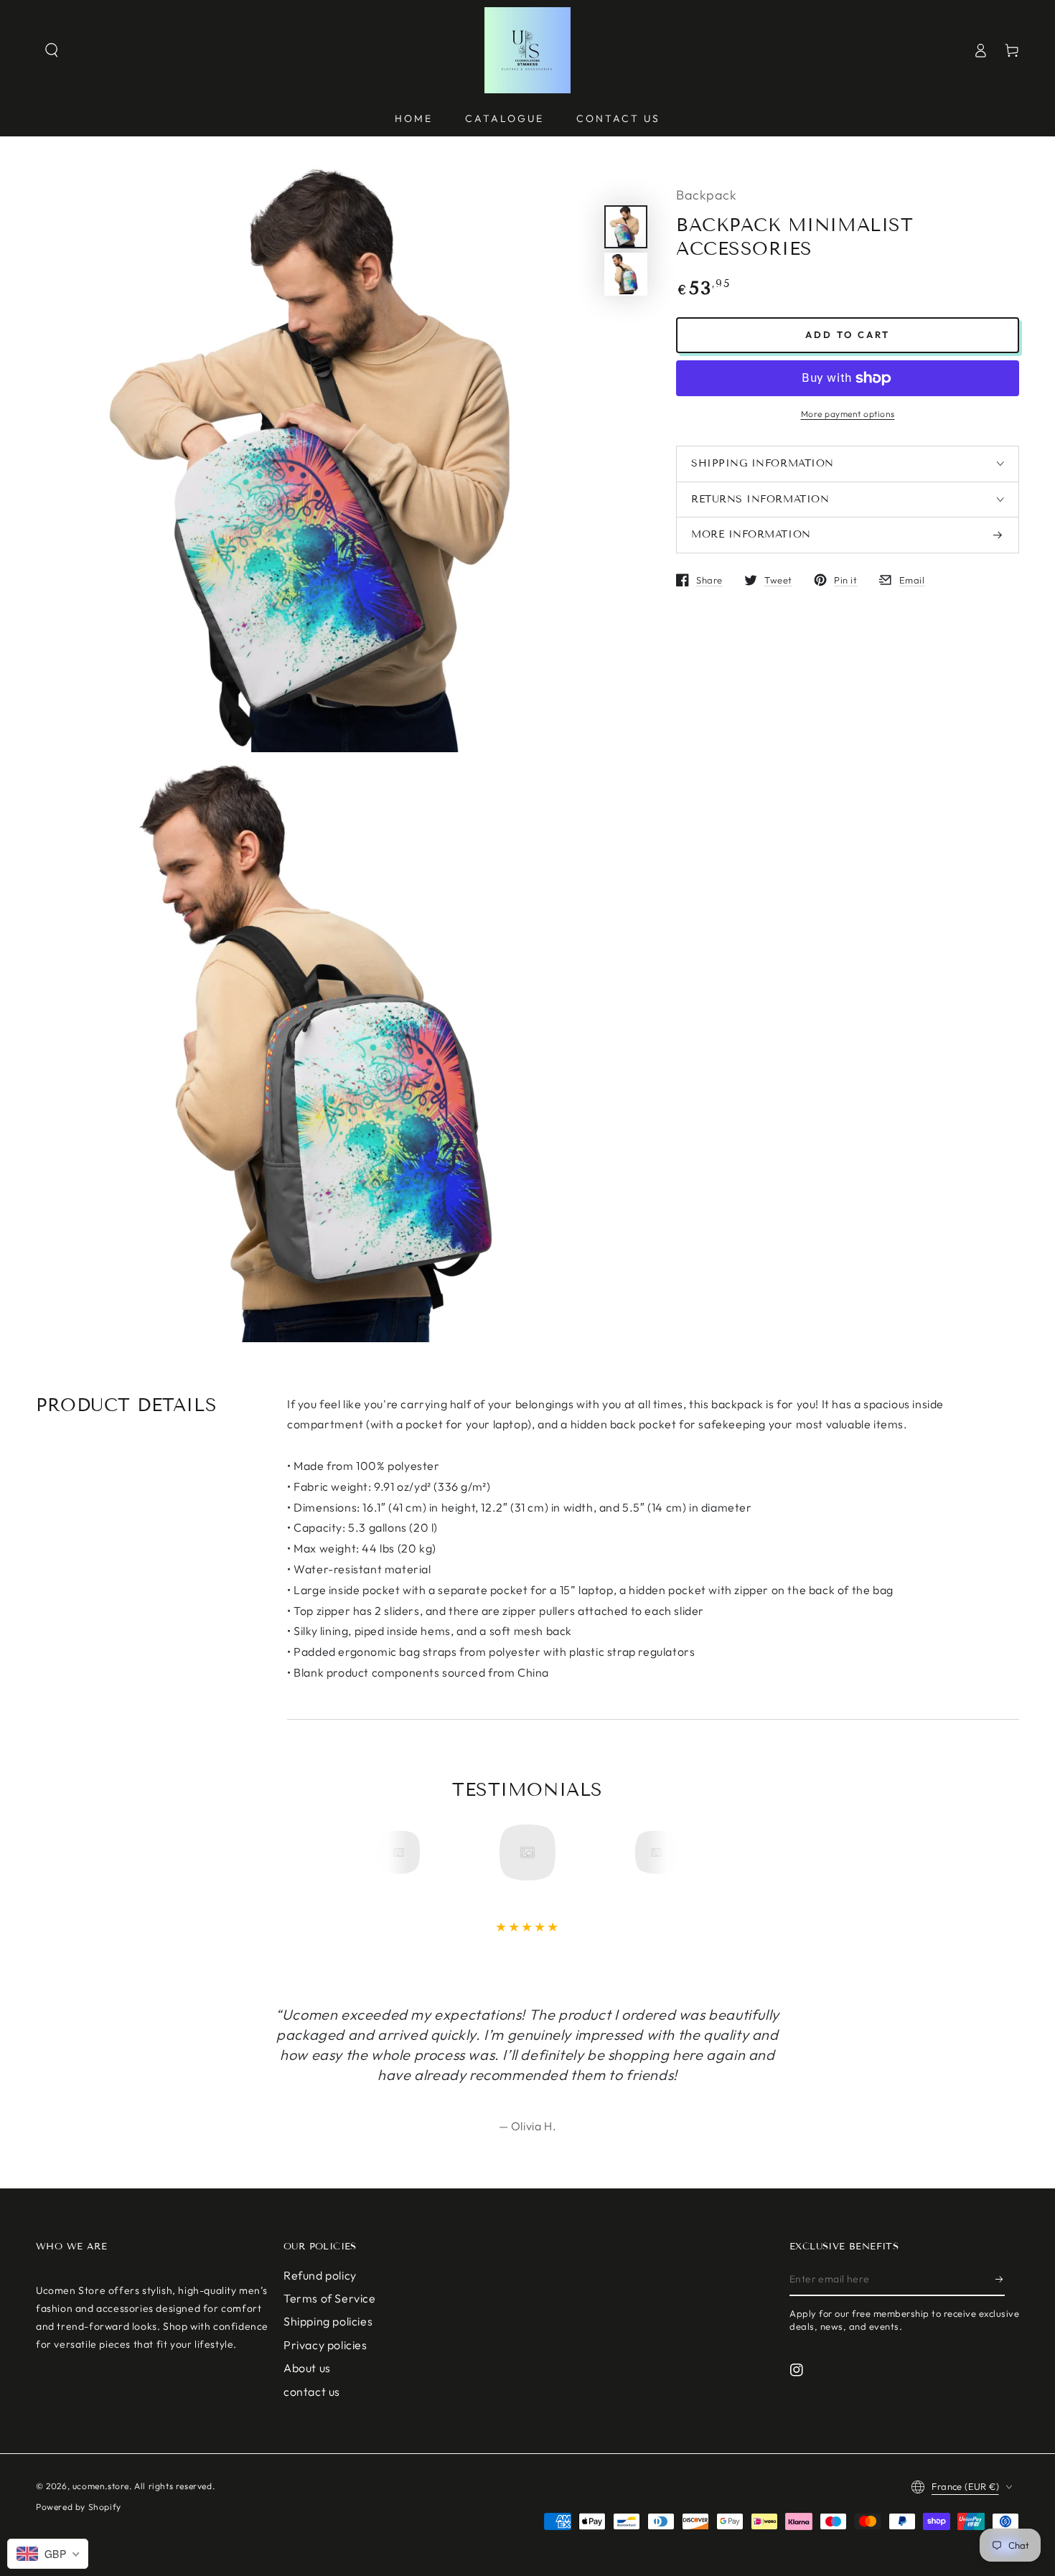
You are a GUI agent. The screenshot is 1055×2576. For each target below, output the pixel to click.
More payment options (848, 414)
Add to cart (848, 334)
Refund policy (320, 2275)
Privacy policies (325, 2345)
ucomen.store (101, 2486)
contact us (312, 2392)
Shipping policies (328, 2321)
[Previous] (403, 1853)
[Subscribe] (1000, 2280)
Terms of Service (330, 2298)
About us (307, 2368)
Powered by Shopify (79, 2507)
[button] (52, 50)
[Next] (652, 1853)
